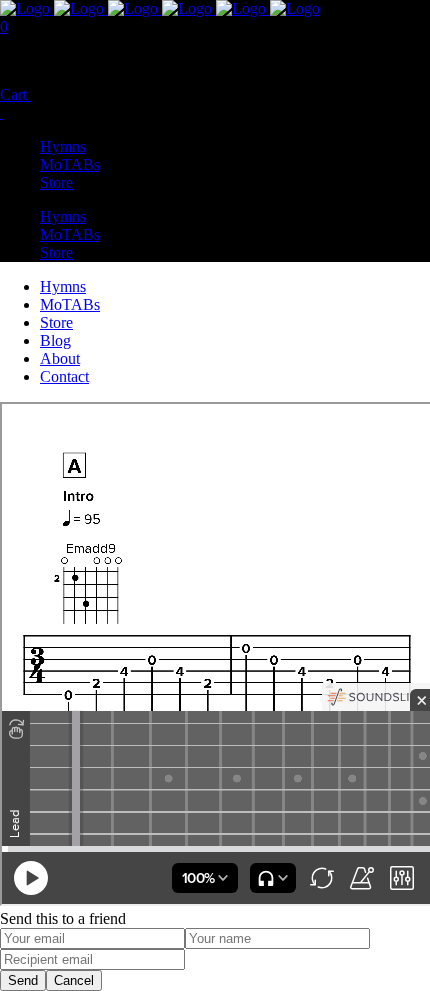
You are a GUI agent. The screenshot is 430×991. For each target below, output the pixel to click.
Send (23, 980)
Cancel (74, 980)
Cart (15, 94)
